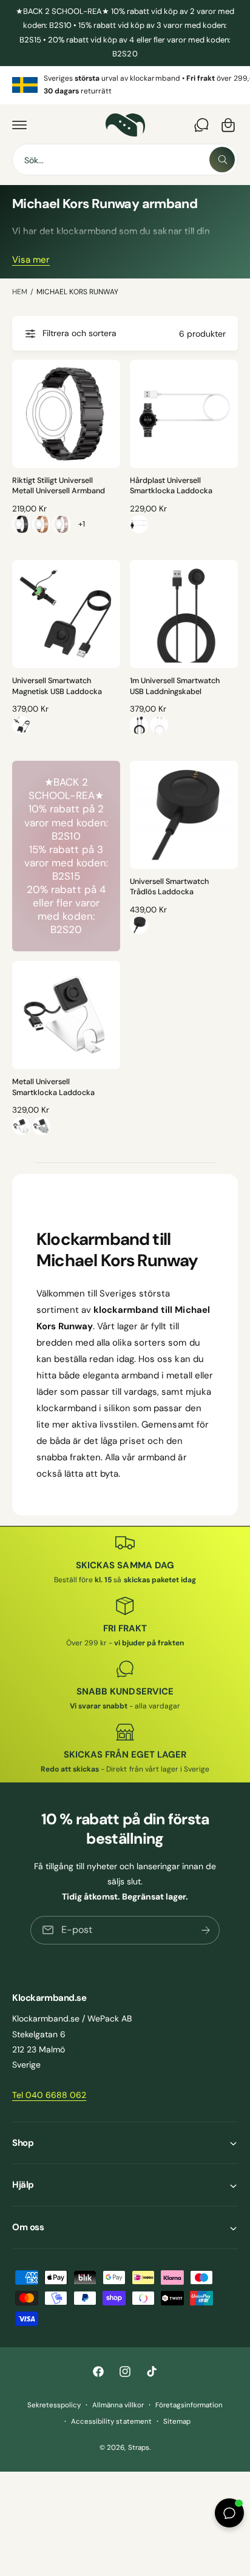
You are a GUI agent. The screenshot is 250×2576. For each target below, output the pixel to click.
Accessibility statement (111, 2422)
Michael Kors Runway (77, 292)
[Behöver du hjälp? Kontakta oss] (201, 125)
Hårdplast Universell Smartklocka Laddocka (171, 486)
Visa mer (31, 260)
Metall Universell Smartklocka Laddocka (53, 1087)
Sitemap (177, 2422)
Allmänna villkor (118, 2405)
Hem (20, 292)
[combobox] (125, 160)
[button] (19, 125)
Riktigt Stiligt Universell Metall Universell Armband (59, 486)
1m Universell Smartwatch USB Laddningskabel (175, 686)
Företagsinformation (189, 2405)
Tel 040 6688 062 (49, 2095)
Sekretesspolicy (54, 2405)
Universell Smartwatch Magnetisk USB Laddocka (57, 686)
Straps (139, 2448)
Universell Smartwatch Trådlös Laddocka (169, 887)
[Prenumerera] (206, 1930)
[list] (125, 85)
